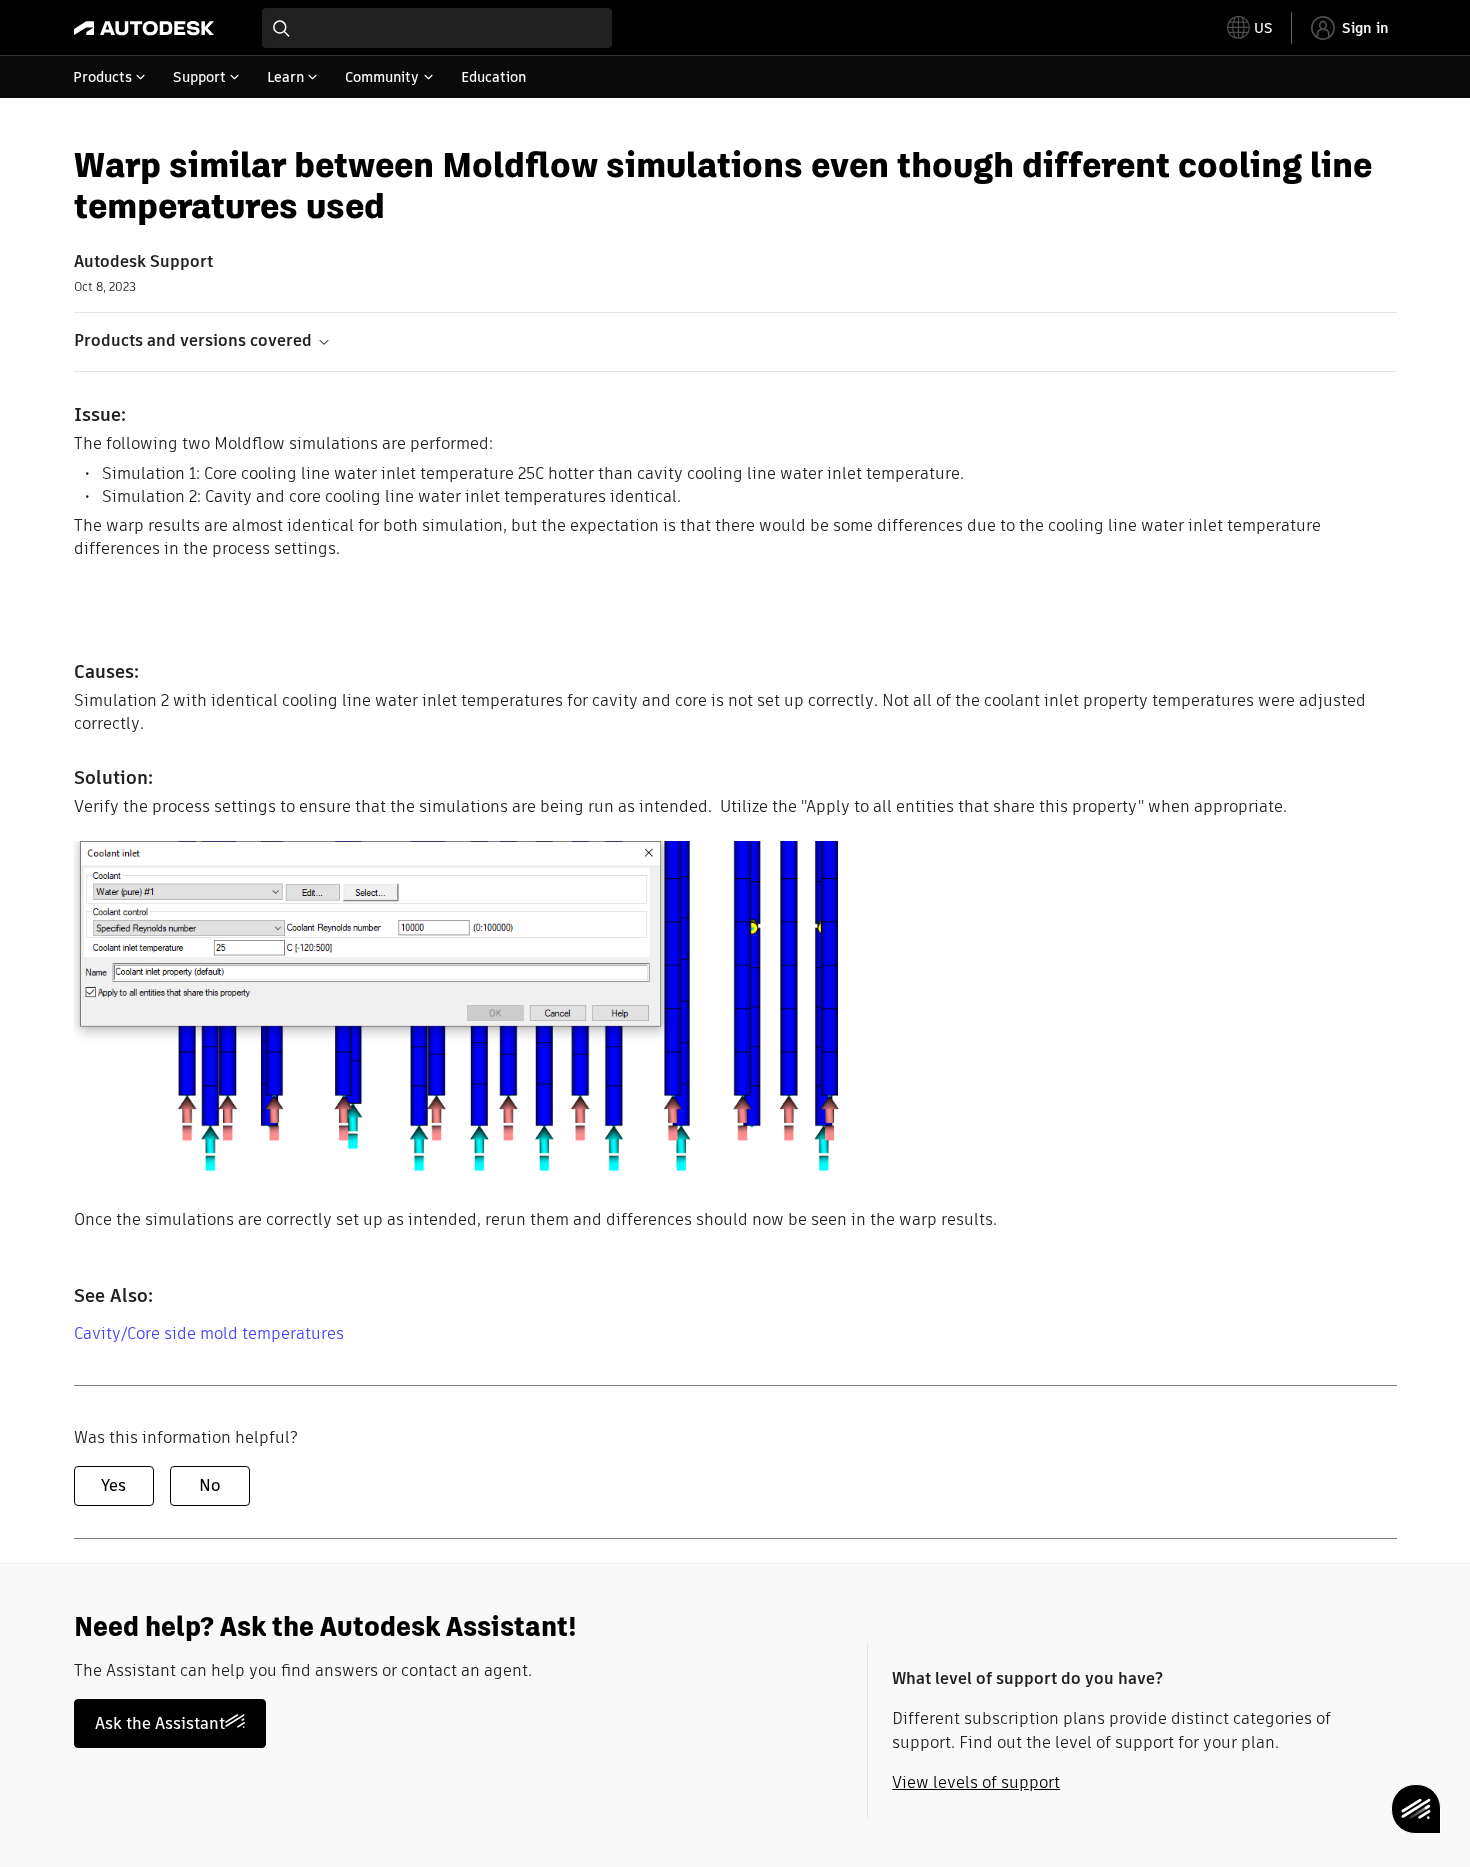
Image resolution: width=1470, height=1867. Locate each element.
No (209, 1485)
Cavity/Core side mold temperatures (209, 1333)
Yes (113, 1485)
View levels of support (976, 1782)
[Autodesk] (144, 28)
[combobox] (437, 28)
